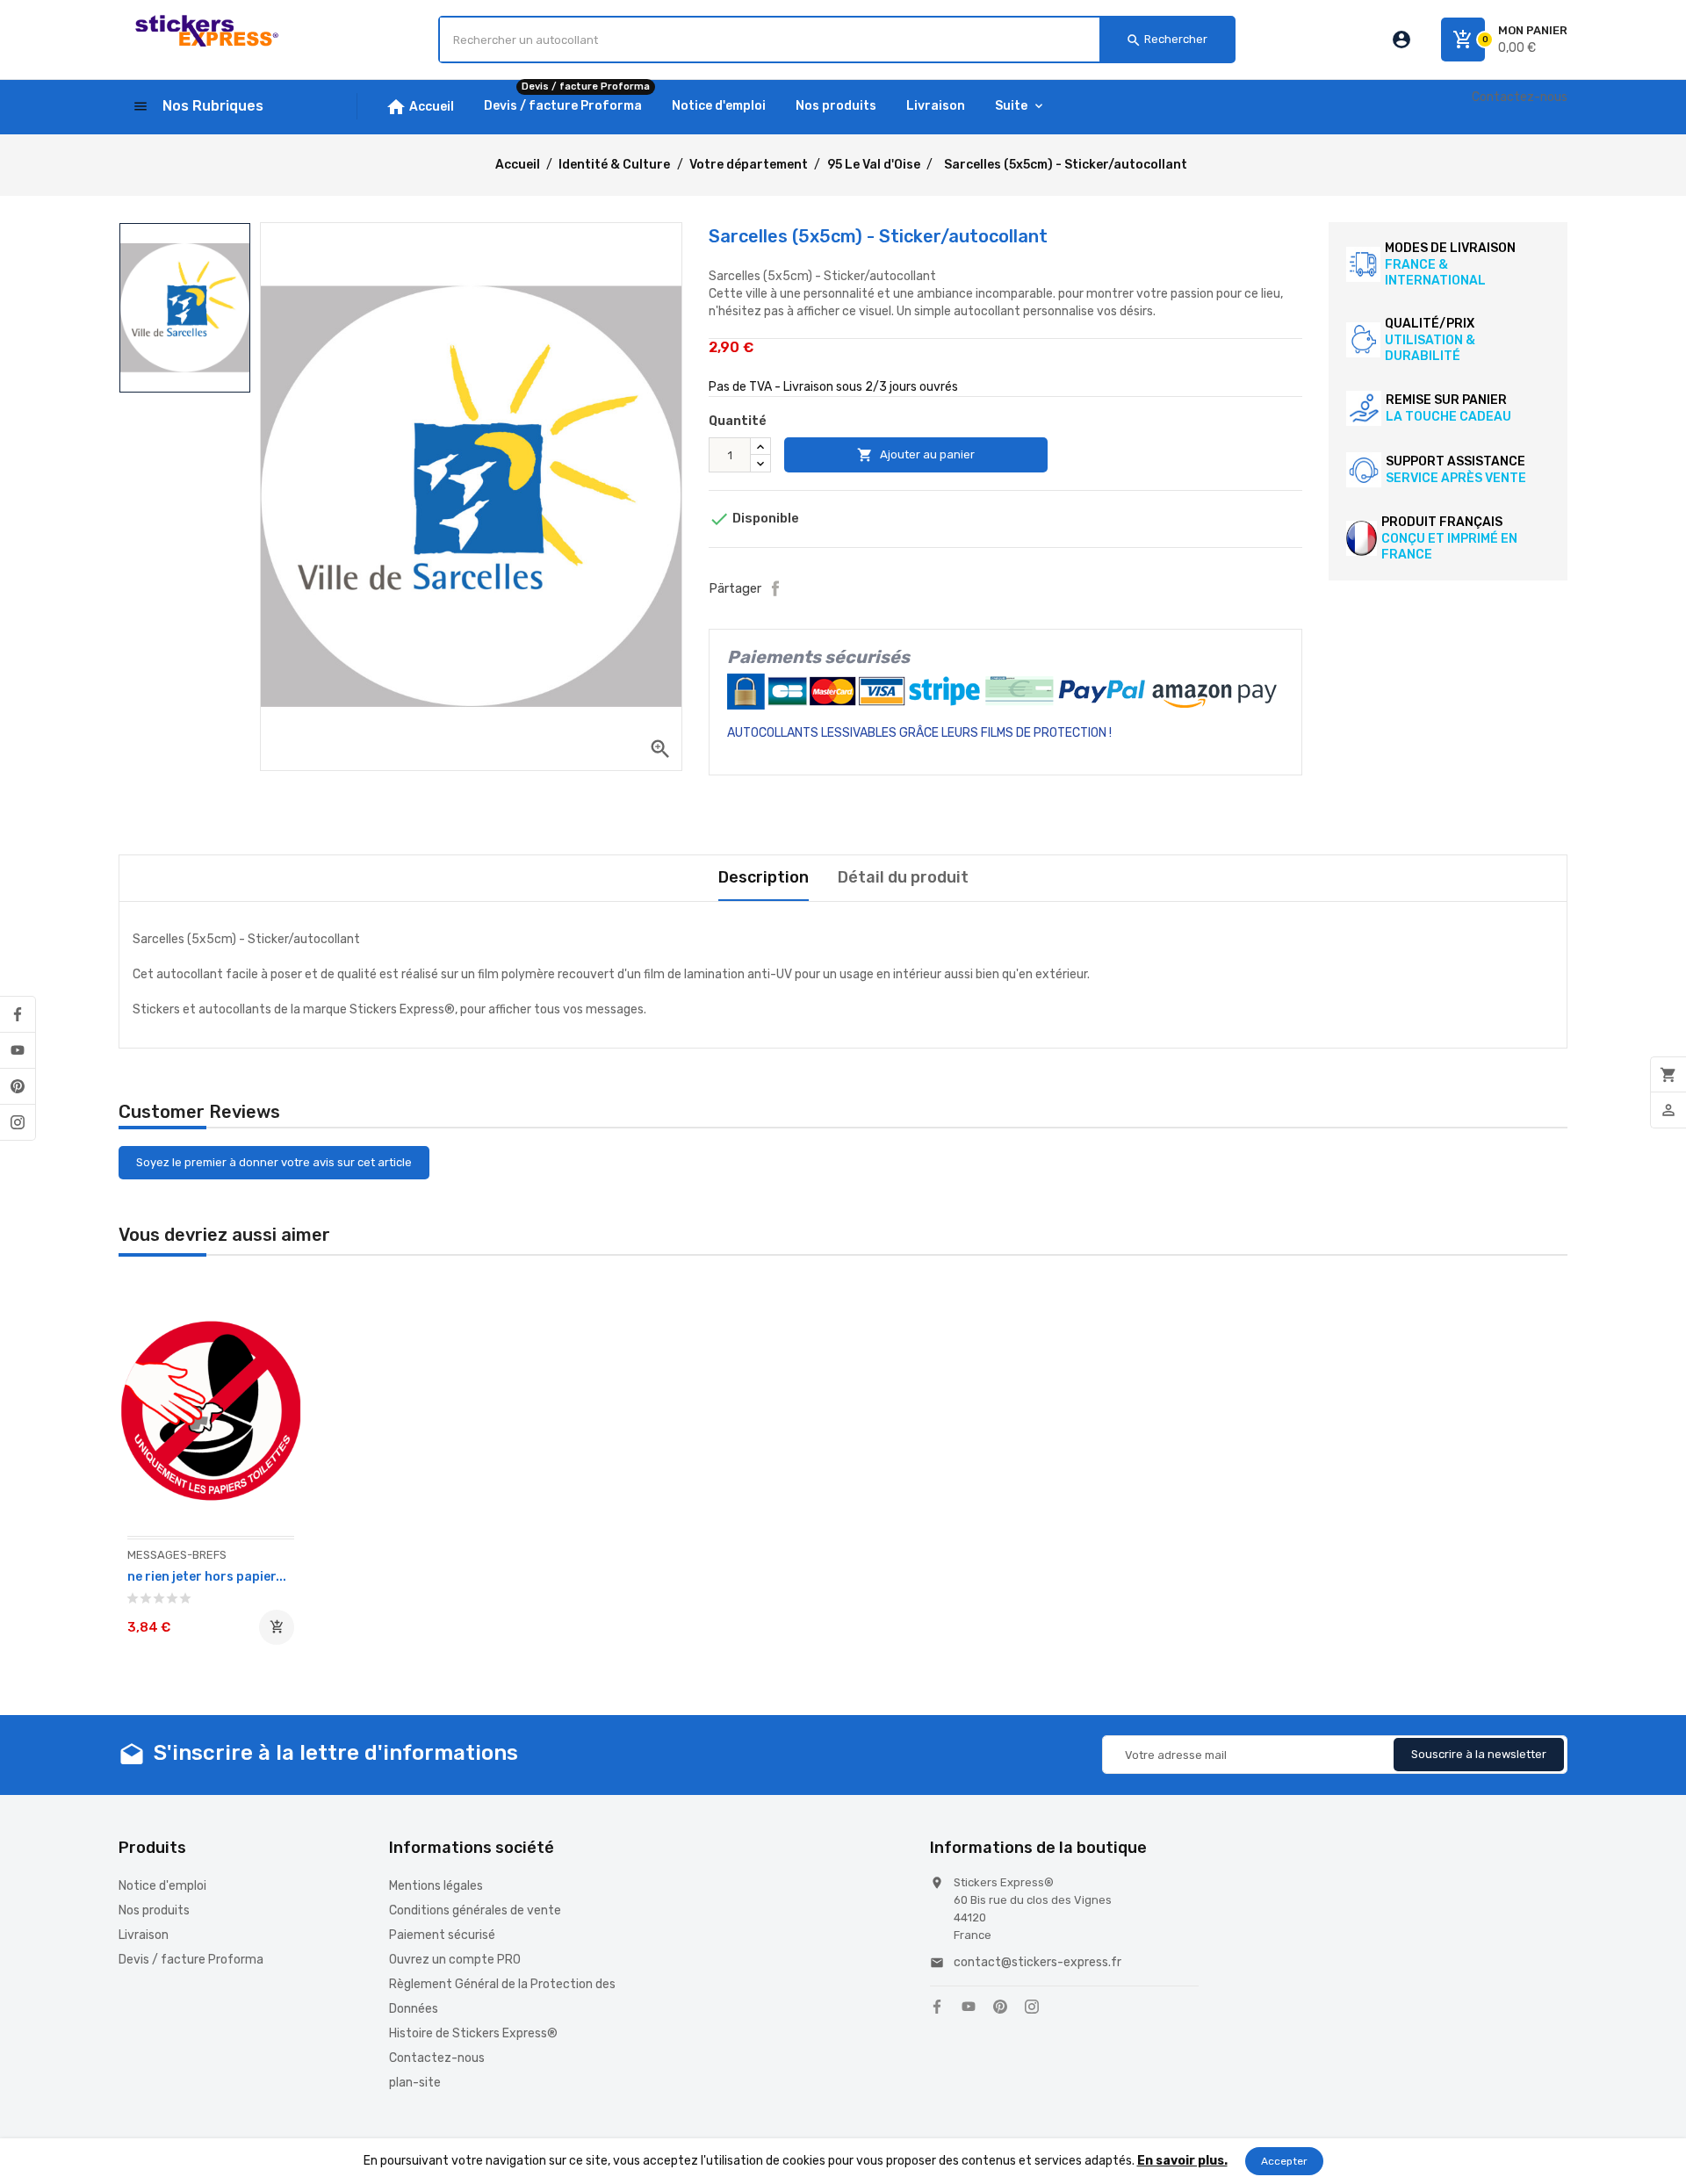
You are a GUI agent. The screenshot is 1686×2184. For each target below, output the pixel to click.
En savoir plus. (1182, 2161)
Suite (1011, 106)
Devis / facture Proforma (191, 1960)
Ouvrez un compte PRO (455, 1960)
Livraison (144, 1935)
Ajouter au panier (916, 455)
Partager (775, 588)
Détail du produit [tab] (903, 877)
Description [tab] (764, 877)
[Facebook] (18, 1014)
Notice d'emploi (162, 1886)
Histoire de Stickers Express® (473, 2033)
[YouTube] (18, 1050)
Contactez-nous (1520, 97)
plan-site (415, 2083)
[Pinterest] (18, 1086)
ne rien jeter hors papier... (207, 1577)
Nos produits (154, 1910)
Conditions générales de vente (475, 1910)
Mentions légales (436, 1886)
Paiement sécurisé (442, 1935)
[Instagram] (18, 1122)
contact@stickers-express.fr (1038, 1962)
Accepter (1284, 2161)
